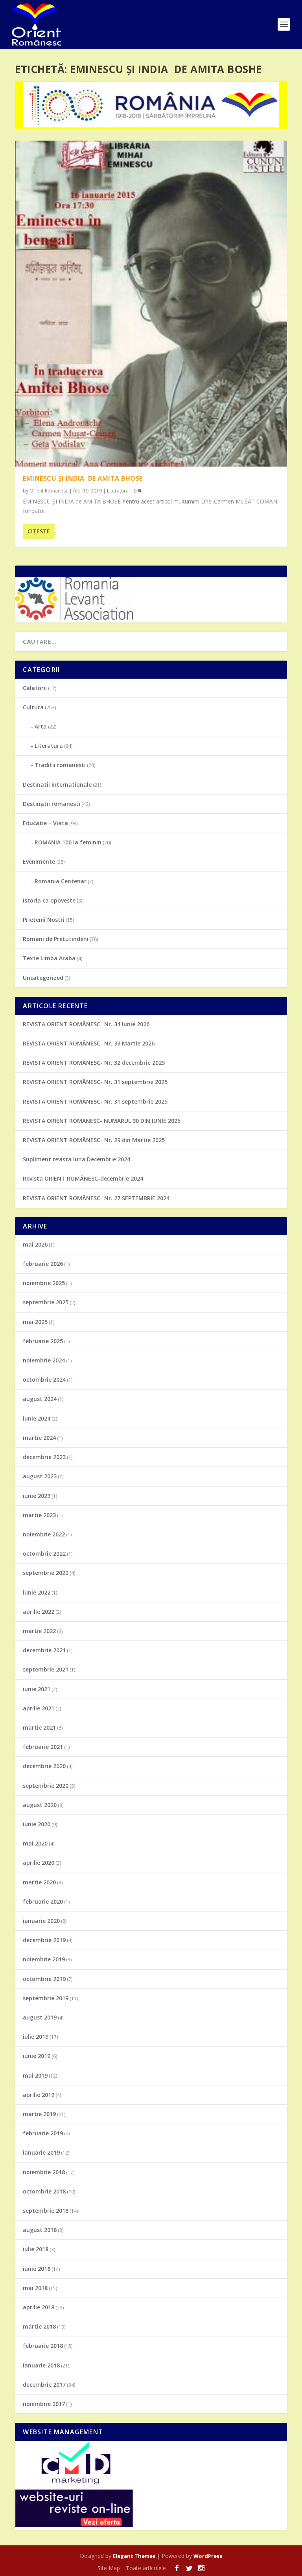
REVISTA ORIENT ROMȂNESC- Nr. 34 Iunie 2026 (86, 1024)
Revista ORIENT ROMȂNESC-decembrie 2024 (83, 1178)
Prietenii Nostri (44, 920)
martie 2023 (39, 1515)
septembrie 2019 (46, 1998)
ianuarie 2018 (41, 2365)
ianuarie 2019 (41, 2152)
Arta (41, 726)
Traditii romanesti (60, 765)
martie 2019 (39, 2114)
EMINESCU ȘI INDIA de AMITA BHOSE (83, 478)
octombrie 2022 (44, 1553)
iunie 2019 (37, 2056)
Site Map (109, 2568)
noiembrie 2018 (44, 2172)
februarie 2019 (43, 2133)
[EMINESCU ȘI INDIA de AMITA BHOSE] (151, 304)
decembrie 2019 (44, 1940)
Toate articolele (146, 2568)
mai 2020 (35, 1843)
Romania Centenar (61, 881)
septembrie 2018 (46, 2211)
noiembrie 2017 (44, 2404)
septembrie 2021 (46, 1669)
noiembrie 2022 (44, 1534)
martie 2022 (39, 1631)
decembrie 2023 (44, 1457)
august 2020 (40, 1805)
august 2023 (40, 1476)
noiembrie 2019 (44, 1959)
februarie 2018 (43, 2346)
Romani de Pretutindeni (56, 939)
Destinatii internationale (57, 785)
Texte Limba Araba (49, 958)
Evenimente (39, 861)
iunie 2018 (37, 2269)
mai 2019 (35, 2075)
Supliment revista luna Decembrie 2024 (76, 1159)
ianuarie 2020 (41, 1921)
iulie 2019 (36, 2037)
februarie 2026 (43, 1264)
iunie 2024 (37, 1418)
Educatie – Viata (45, 823)
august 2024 (40, 1399)
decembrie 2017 (44, 2385)
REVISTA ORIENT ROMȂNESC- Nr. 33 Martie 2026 (89, 1043)
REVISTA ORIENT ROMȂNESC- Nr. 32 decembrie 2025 (94, 1063)
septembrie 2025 (46, 1302)
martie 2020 (39, 1882)
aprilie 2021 (39, 1708)
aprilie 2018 (39, 2307)
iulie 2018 (36, 2249)
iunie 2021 (37, 1689)
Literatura (118, 491)
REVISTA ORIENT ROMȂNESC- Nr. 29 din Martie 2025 (94, 1140)
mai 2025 (35, 1322)
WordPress (208, 2556)
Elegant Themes (134, 2556)
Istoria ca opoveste (49, 900)
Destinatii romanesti (52, 804)
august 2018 (40, 2230)
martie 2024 (39, 1438)
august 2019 (40, 2017)
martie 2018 (39, 2326)
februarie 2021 (43, 1747)
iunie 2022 (37, 1592)
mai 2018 (35, 2288)
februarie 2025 (43, 1341)
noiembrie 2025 (44, 1283)
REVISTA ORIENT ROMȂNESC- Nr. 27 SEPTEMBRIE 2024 (96, 1198)
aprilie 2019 (39, 2095)
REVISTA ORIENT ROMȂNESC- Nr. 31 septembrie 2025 (95, 1082)
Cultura (33, 707)
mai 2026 (35, 1244)
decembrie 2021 (44, 1650)
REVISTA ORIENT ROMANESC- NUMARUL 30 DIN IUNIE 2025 (102, 1121)
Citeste (39, 531)
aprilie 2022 (39, 1612)
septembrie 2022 (46, 1573)
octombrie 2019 (44, 1979)
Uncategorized (43, 978)
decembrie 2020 (44, 1766)
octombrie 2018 (44, 2191)
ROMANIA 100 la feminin (68, 842)
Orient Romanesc (49, 491)
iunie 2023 (37, 1496)
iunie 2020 (37, 1824)
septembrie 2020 (46, 1786)
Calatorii (35, 688)
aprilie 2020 (39, 1863)
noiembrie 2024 (44, 1360)
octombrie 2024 (44, 1380)
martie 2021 (39, 1727)
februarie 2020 (43, 1901)
